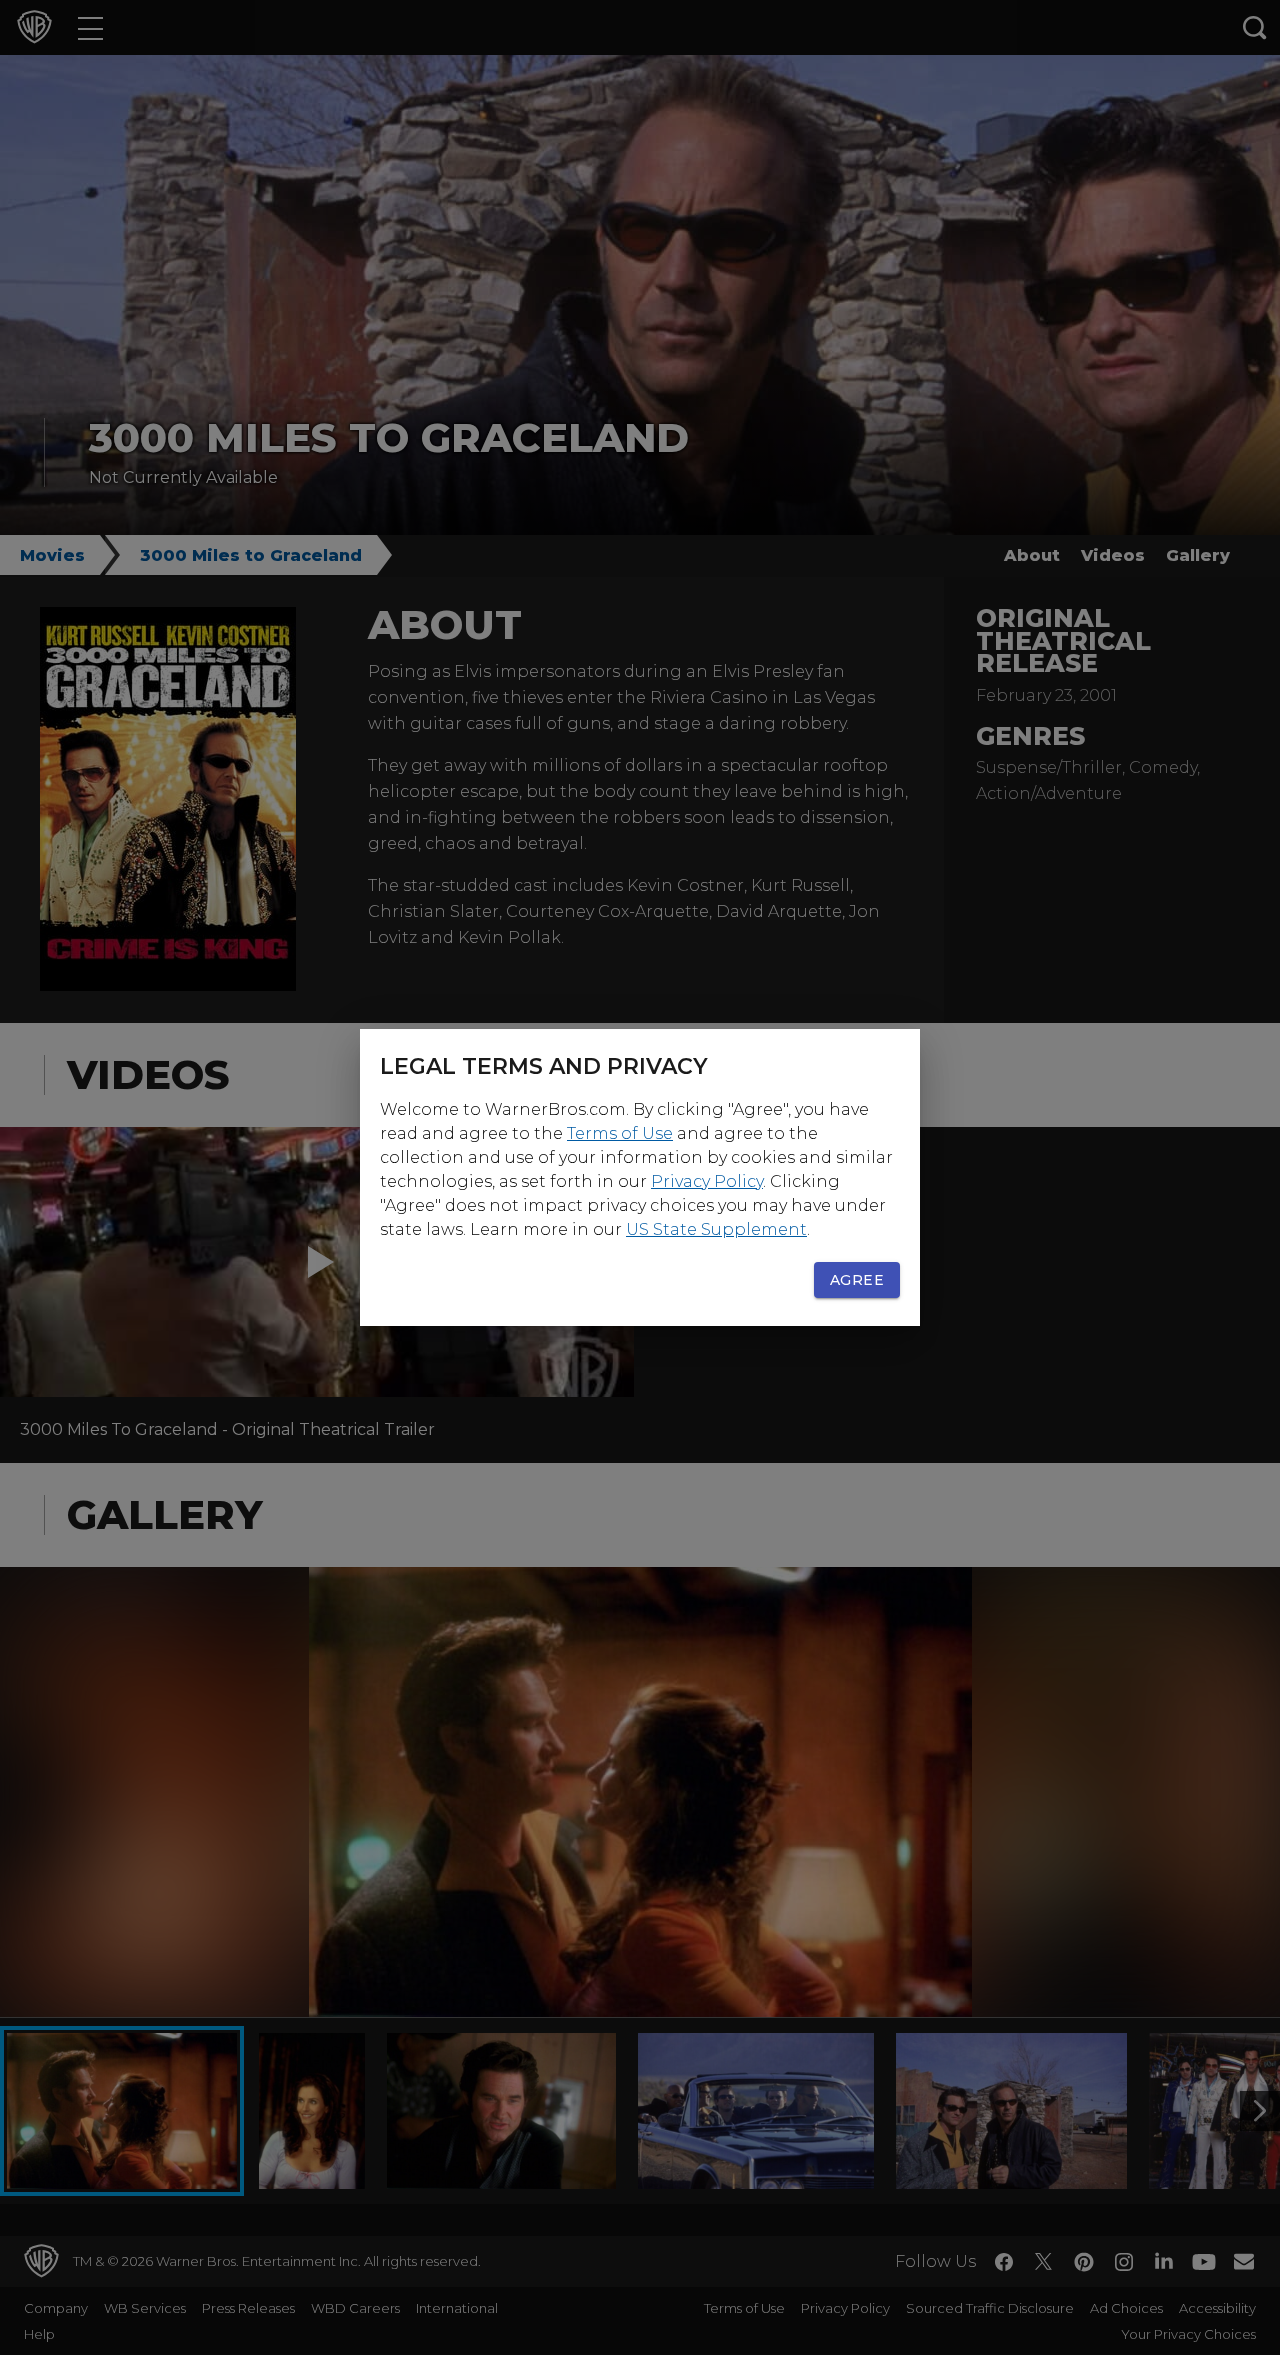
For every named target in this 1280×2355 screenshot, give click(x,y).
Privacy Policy (707, 1181)
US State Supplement (716, 1229)
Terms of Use (620, 1133)
